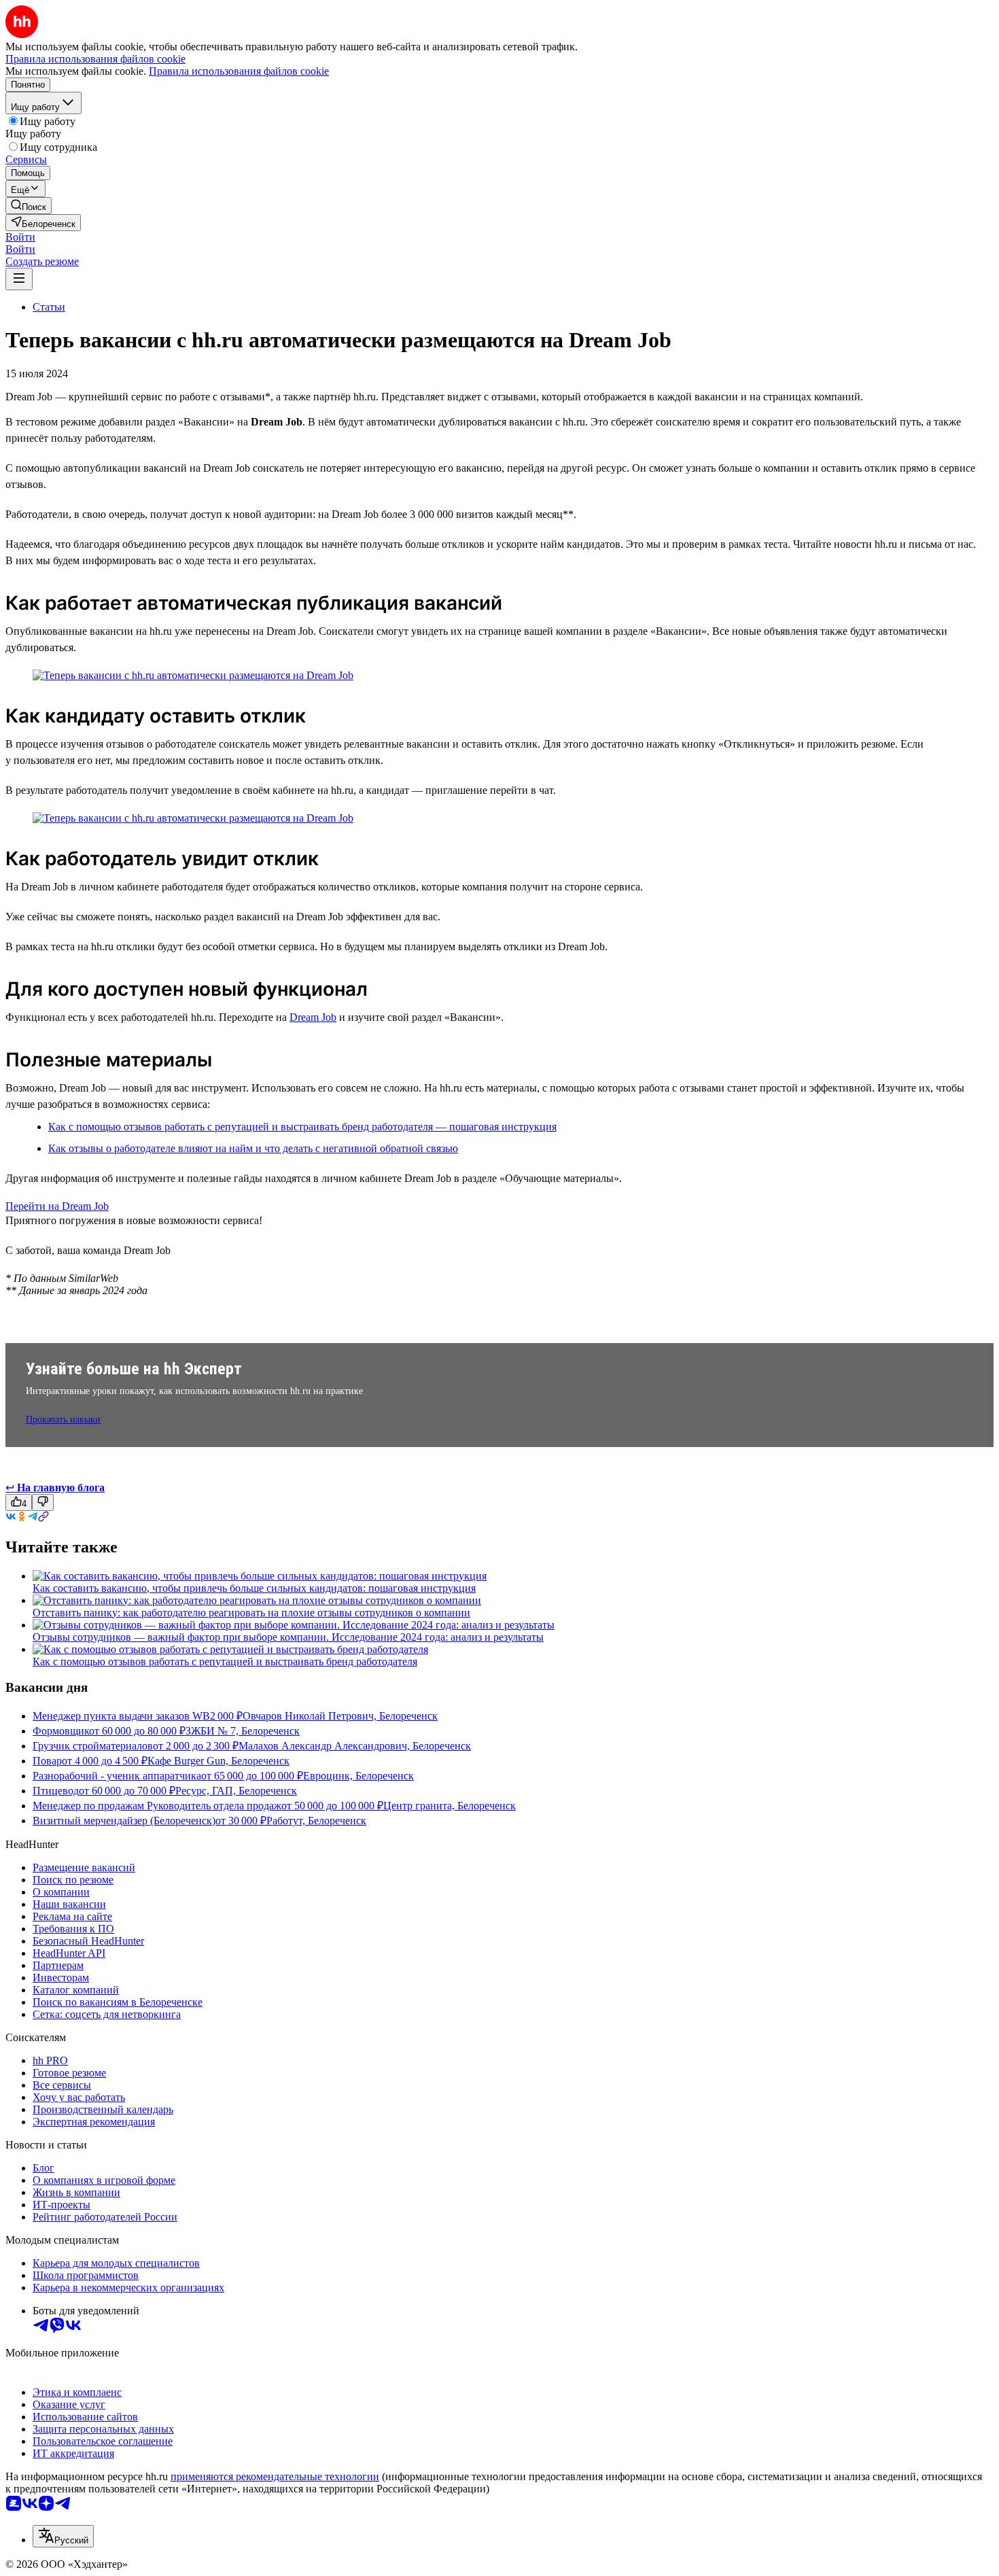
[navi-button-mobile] (19, 279)
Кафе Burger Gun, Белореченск (218, 1761)
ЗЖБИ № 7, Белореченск (243, 1731)
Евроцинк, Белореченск (358, 1776)
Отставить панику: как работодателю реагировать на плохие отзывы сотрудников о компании (251, 1613)
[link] (29, 206)
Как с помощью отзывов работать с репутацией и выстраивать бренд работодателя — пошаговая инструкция (302, 1127)
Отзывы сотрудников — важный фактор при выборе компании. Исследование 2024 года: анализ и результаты (288, 1637)
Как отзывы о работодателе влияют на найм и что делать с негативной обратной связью (253, 1148)
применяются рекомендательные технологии (275, 2476)
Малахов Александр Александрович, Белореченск (355, 1746)
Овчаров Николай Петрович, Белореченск (340, 1716)
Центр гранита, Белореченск (450, 1806)
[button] (20, 237)
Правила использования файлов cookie (239, 71)
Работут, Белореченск (316, 1821)
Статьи (49, 307)
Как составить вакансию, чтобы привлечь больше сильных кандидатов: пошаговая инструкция (254, 1588)
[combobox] (63, 2536)
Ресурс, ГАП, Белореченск (236, 1791)
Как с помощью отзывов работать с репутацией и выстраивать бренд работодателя (225, 1661)
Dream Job (313, 1017)
